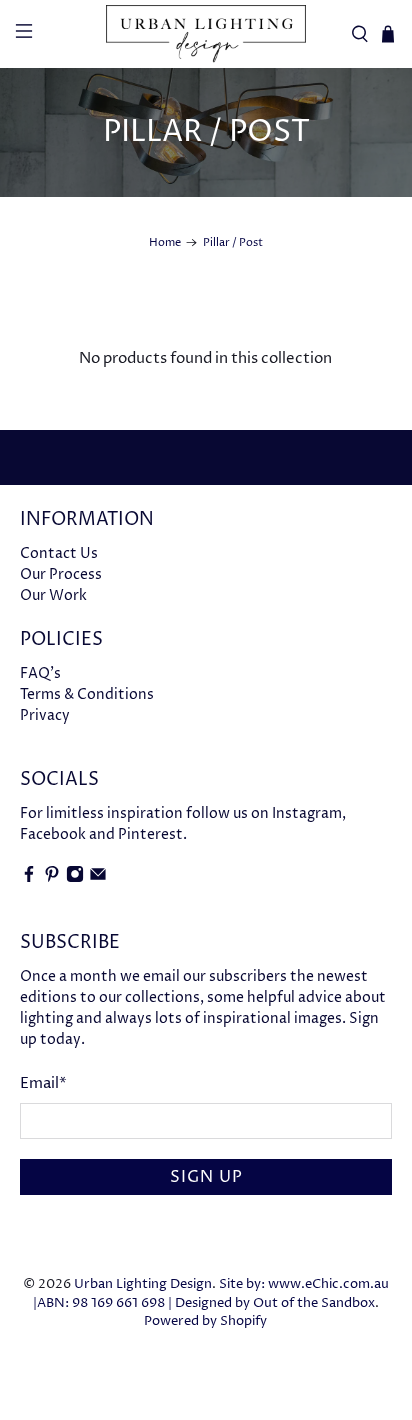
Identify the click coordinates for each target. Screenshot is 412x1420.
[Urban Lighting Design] (206, 34)
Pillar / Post (233, 242)
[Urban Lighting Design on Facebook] (29, 878)
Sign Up (206, 1177)
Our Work (53, 595)
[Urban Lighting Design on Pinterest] (52, 878)
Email (43, 1083)
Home (165, 242)
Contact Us (59, 553)
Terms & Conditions (87, 694)
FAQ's (40, 673)
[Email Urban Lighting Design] (98, 878)
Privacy (45, 715)
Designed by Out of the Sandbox (275, 1303)
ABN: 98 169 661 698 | (104, 1303)
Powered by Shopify (205, 1321)
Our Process (61, 574)
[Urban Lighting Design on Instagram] (75, 878)
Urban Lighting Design (143, 1284)
